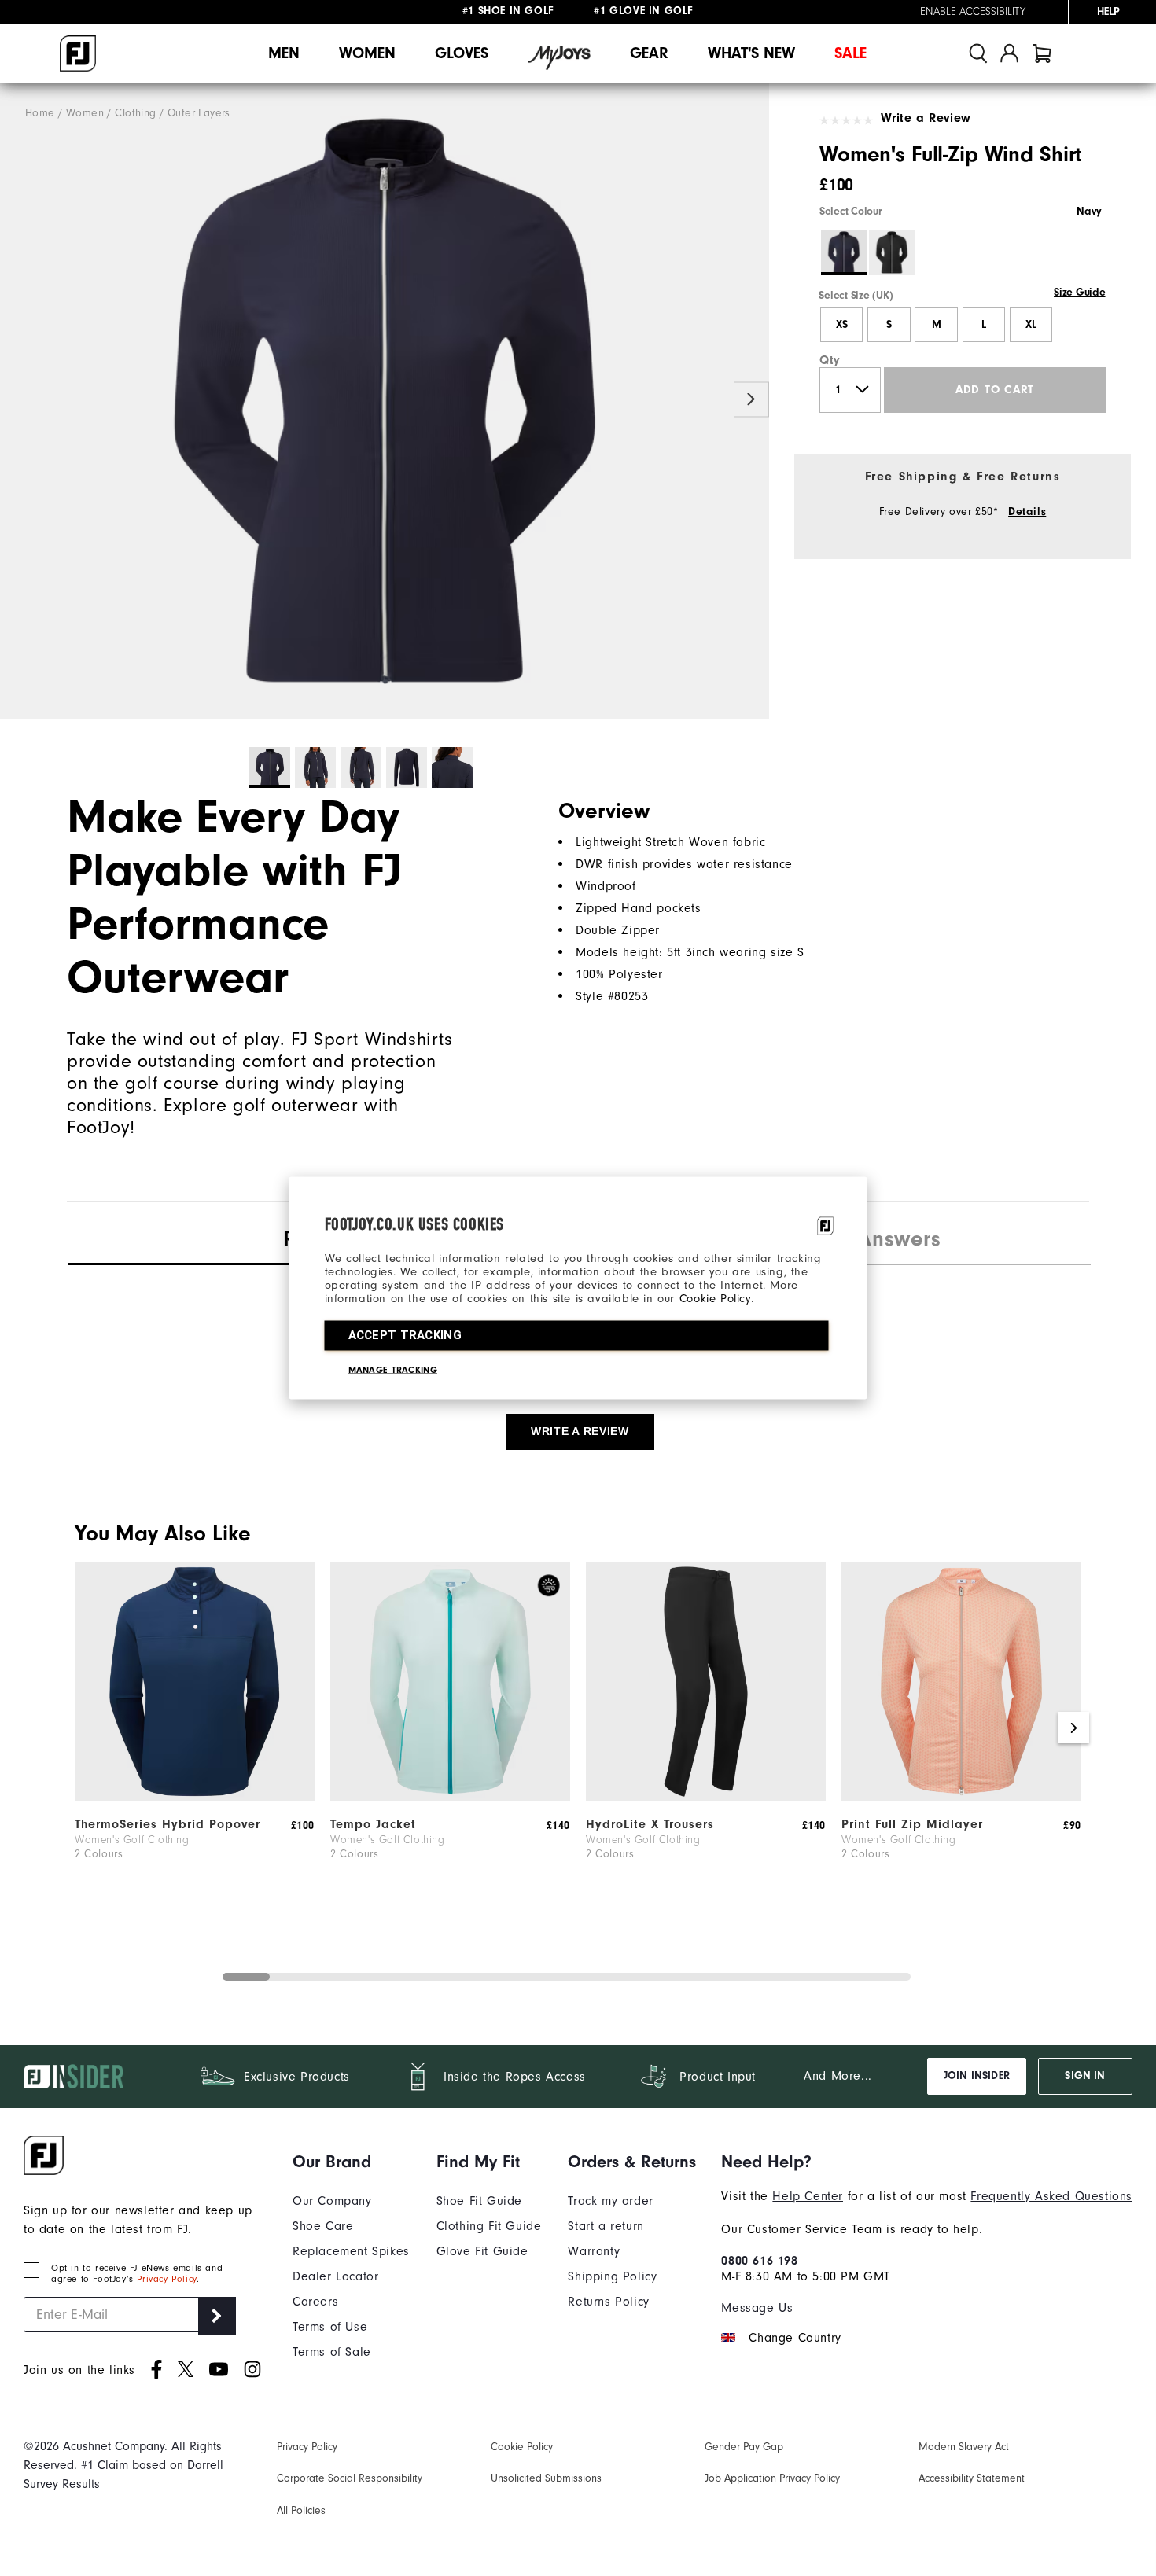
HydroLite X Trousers (650, 1824)
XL (1031, 325)
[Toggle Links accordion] (351, 2162)
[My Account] (1009, 53)
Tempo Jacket (373, 1824)
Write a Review (926, 118)
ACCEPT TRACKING (405, 1335)
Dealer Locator (335, 2276)
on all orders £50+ (534, 12)
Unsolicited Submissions (546, 2478)
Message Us (757, 2308)
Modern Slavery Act (964, 2447)
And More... (838, 2076)
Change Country (795, 2338)
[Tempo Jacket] (450, 1798)
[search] (978, 53)
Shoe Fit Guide (479, 2201)
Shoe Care (323, 2226)
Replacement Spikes (351, 2251)
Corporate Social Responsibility (350, 2478)
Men (284, 53)
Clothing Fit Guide (489, 2226)
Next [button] (751, 400)
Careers (315, 2302)
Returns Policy (608, 2302)
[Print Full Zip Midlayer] (961, 1798)
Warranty (594, 2251)
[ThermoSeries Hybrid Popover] (195, 1798)
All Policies (301, 2510)
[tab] (1042, 53)
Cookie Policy (715, 1299)
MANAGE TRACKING (393, 1370)
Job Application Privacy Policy (772, 2478)
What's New (751, 53)
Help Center (808, 2196)
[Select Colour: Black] (892, 252)
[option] (385, 401)
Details (1027, 512)
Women (367, 53)
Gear (649, 53)
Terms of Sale (332, 2352)
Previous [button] (18, 400)
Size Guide (1079, 293)
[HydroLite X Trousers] (706, 1798)
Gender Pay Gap (744, 2447)
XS (842, 325)
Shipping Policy (612, 2276)
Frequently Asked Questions (1051, 2196)
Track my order (610, 2201)
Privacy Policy (166, 2279)
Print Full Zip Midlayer (912, 1824)
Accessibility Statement (972, 2478)
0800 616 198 (759, 2261)
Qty (830, 360)
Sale (850, 53)
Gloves (462, 53)
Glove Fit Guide (482, 2251)
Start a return (606, 2226)
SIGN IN (1085, 2076)
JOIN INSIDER (977, 2076)
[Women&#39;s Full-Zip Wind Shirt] (385, 401)
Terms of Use (330, 2327)
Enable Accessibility (973, 12)
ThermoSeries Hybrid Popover (168, 1824)
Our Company (332, 2201)
